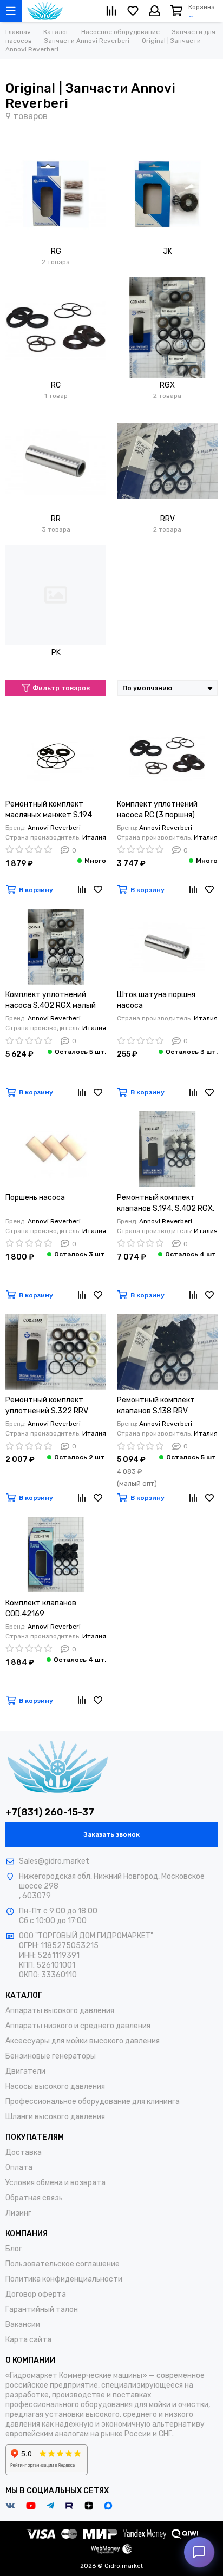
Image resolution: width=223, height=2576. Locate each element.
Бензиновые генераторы (51, 2056)
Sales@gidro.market (54, 1861)
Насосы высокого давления (55, 2086)
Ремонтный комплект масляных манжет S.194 (49, 809)
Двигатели (25, 2071)
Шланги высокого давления (55, 2117)
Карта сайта (28, 2340)
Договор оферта (36, 2294)
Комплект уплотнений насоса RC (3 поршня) (157, 809)
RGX (167, 385)
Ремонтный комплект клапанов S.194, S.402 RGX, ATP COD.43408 (166, 1204)
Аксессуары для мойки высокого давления (83, 2041)
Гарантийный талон (42, 2309)
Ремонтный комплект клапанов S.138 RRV (156, 1405)
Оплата (19, 2168)
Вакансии (23, 2325)
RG (56, 251)
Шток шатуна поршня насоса (156, 1000)
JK (168, 251)
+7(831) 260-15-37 (50, 1812)
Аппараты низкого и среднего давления (78, 2026)
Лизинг (18, 2213)
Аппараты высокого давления (60, 2011)
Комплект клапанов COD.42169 (41, 1608)
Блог (14, 2249)
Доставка (24, 2152)
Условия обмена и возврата (55, 2183)
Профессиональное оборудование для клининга (93, 2102)
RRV (168, 519)
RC (56, 385)
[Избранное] (98, 890)
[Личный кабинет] (155, 11)
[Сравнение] (82, 890)
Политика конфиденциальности (64, 2279)
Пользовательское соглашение (63, 2264)
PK (56, 653)
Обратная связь (34, 2198)
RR (56, 519)
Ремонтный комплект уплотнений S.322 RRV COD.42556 (47, 1406)
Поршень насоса (35, 1198)
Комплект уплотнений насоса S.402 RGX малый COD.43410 (51, 1001)
